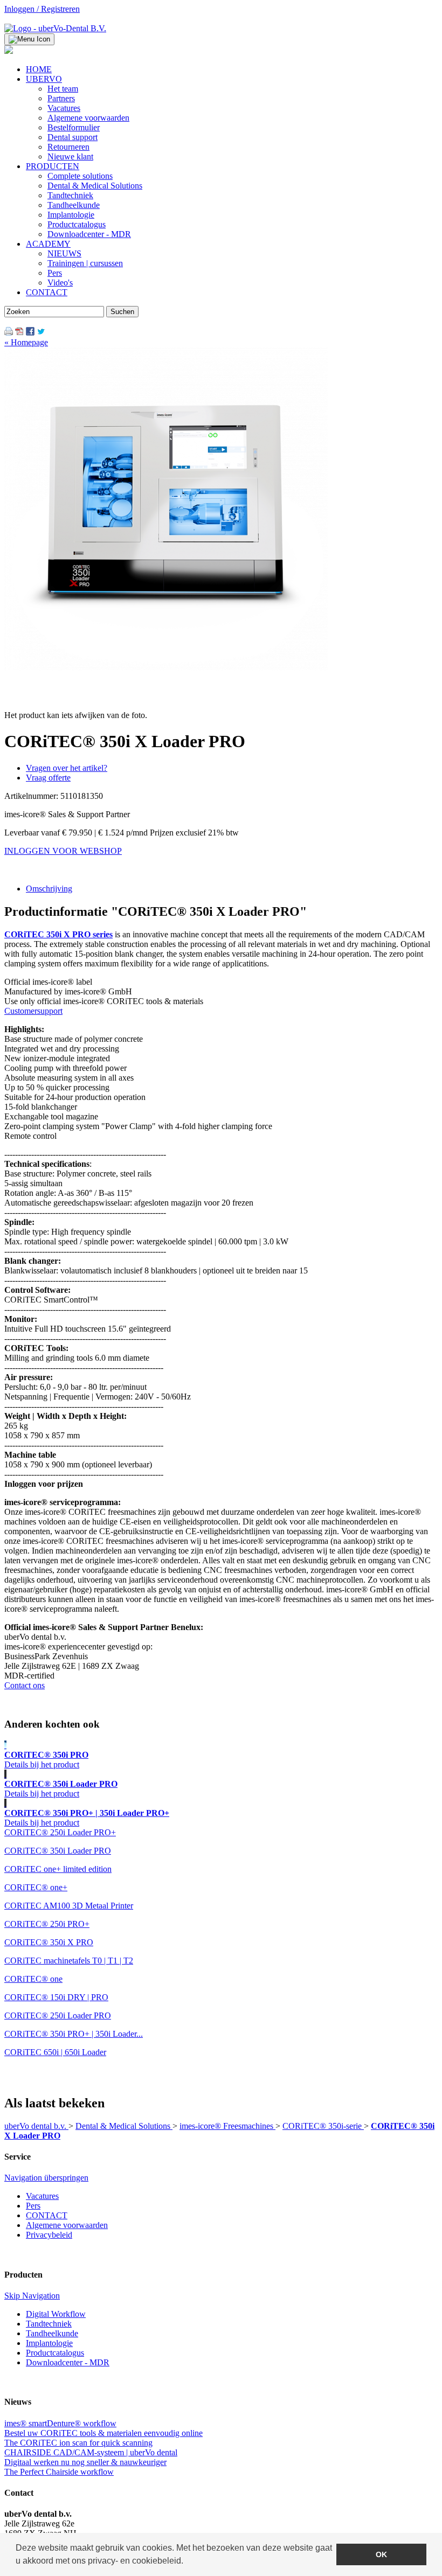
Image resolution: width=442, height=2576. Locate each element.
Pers (33, 2206)
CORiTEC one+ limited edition (58, 1869)
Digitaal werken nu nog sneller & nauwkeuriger (85, 2462)
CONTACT (47, 2215)
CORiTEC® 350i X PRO (49, 1942)
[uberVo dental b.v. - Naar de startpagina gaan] (55, 28)
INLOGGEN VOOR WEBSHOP (63, 851)
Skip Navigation (32, 2296)
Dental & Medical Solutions (124, 2126)
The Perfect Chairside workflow (59, 2472)
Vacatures (42, 2196)
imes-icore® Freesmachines (227, 2126)
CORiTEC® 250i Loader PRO (58, 2015)
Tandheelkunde (52, 2333)
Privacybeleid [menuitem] (49, 2235)
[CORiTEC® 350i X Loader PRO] (166, 668)
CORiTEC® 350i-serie (323, 2126)
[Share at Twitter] (41, 333)
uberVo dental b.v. (36, 2126)
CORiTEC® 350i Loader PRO (58, 1851)
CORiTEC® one (33, 1979)
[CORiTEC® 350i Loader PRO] (5, 1774)
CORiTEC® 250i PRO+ (47, 1924)
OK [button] (381, 2554)
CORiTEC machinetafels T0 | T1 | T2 (69, 1961)
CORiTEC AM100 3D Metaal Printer (69, 1906)
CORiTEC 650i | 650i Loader (55, 2052)
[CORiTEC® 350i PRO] (5, 1745)
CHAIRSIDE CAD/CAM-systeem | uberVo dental (91, 2452)
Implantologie (49, 2343)
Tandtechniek (49, 2324)
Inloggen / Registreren (42, 9)
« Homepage (26, 342)
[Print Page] (9, 333)
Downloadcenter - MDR (68, 2362)
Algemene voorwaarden (67, 2225)
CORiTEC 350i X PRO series (58, 934)
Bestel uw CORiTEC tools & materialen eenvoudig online (103, 2433)
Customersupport (33, 1011)
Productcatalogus (55, 2353)
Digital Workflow (56, 2314)
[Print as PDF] (19, 333)
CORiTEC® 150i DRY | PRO (56, 1997)
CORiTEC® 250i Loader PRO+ (60, 1832)
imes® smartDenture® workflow (60, 2423)
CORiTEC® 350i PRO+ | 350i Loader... (74, 2034)
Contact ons (25, 1685)
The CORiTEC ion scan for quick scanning (78, 2443)
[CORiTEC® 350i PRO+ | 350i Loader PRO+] (5, 1803)
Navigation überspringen (46, 2178)
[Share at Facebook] (30, 333)
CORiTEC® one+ (36, 1887)
